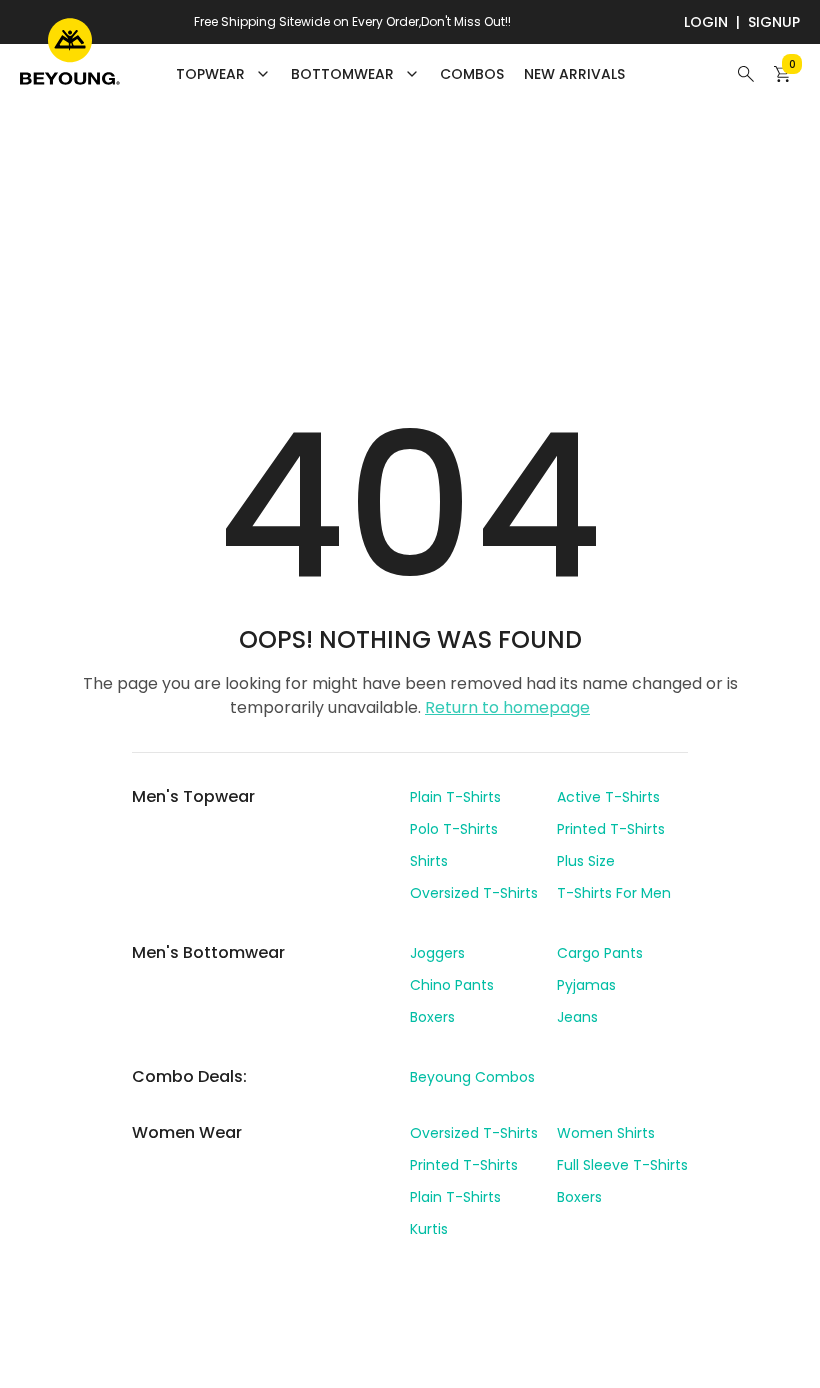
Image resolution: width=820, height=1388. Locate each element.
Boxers (432, 1017)
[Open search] (746, 74)
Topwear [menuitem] (210, 74)
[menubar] (400, 74)
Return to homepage (507, 707)
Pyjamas (586, 985)
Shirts (429, 861)
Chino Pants (452, 985)
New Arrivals (574, 74)
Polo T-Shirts (454, 829)
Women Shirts (606, 1133)
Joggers (437, 953)
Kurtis (429, 1229)
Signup (774, 22)
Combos (472, 74)
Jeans (577, 1017)
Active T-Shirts (608, 797)
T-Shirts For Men (614, 893)
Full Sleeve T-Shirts (622, 1165)
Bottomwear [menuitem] (342, 74)
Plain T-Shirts (455, 797)
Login (706, 22)
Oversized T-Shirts (474, 893)
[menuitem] (472, 74)
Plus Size (586, 861)
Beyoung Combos (472, 1077)
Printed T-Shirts (611, 829)
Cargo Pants (600, 953)
